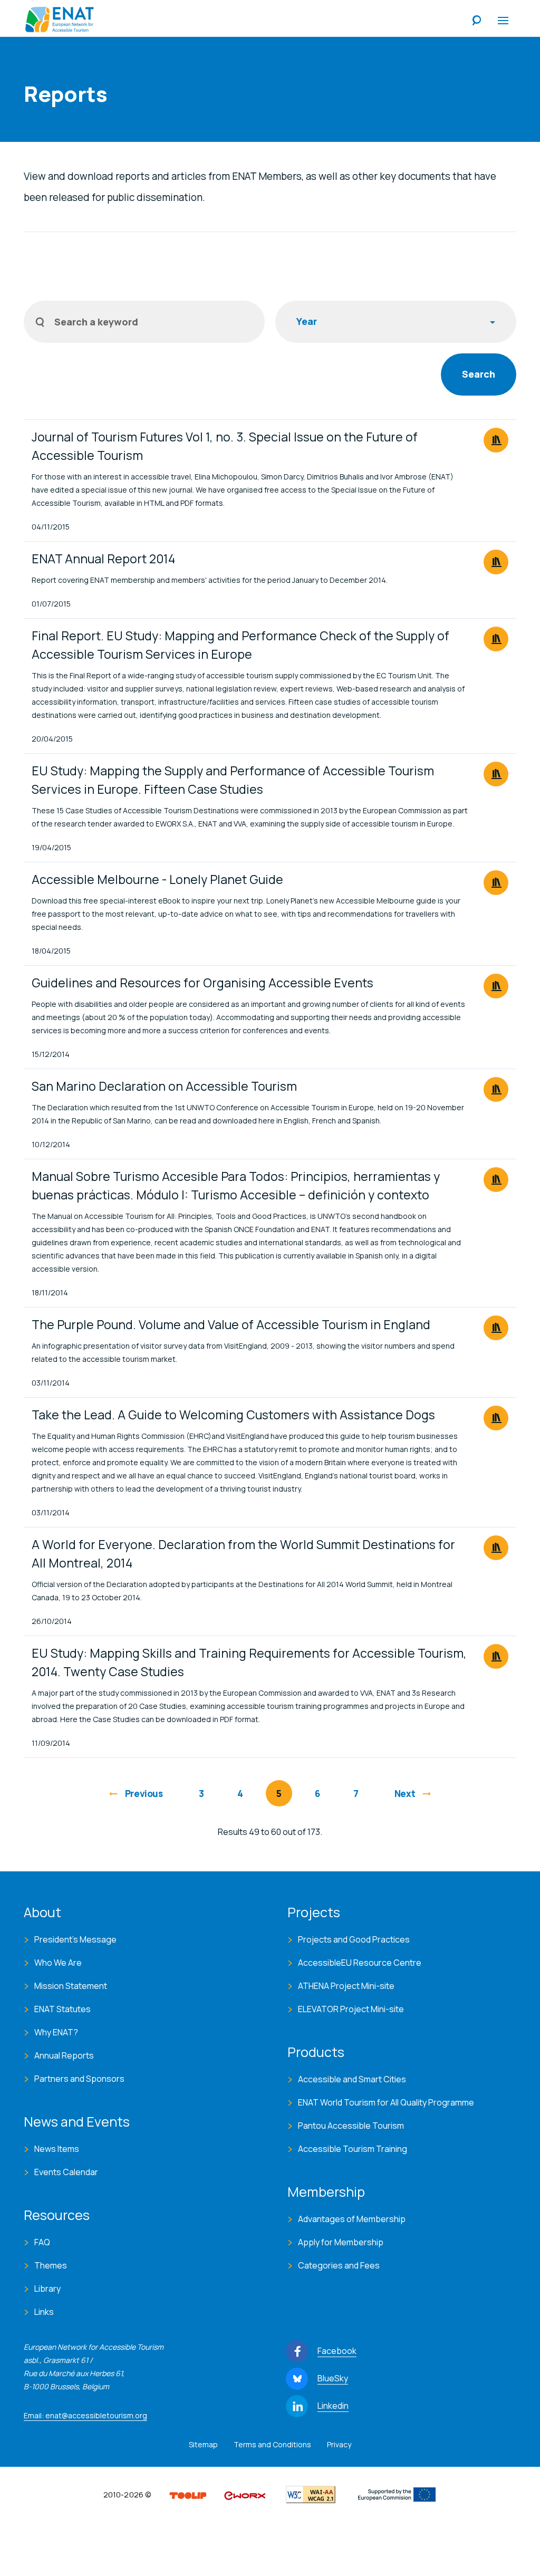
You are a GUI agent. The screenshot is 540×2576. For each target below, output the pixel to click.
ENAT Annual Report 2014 (103, 559)
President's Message (75, 1939)
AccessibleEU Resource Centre (360, 1963)
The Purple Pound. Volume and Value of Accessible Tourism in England (231, 1324)
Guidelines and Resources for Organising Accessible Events (202, 983)
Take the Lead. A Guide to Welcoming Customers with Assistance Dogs (233, 1415)
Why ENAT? (56, 2032)
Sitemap (203, 2444)
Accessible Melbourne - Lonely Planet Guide (157, 879)
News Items (57, 2149)
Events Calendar (66, 2172)
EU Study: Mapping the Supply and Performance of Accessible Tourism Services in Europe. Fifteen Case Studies (233, 780)
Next (405, 1794)
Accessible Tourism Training (353, 2149)
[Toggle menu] (503, 21)
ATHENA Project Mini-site (346, 1986)
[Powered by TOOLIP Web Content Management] (188, 2495)
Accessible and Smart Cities (352, 2079)
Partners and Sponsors (79, 2079)
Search (477, 21)
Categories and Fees (339, 2265)
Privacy (339, 2444)
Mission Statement (71, 1986)
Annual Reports (64, 2055)
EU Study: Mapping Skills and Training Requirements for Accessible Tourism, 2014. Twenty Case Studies (249, 1662)
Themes (51, 2265)
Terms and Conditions (272, 2444)
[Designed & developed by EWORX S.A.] (245, 2495)
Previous (144, 1794)
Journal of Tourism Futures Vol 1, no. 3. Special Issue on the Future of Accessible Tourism (225, 446)
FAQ (42, 2242)
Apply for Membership (341, 2242)
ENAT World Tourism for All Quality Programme (386, 2102)
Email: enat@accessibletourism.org (85, 2415)
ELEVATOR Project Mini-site (351, 2009)
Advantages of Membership (352, 2219)
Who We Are (58, 1963)
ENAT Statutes (62, 2009)
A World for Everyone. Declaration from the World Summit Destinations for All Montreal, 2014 (243, 1554)
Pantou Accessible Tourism (351, 2126)
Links (44, 2312)
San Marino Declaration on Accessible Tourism (164, 1086)
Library (47, 2289)
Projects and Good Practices (354, 1939)
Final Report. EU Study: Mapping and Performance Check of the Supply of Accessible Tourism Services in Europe (240, 645)
